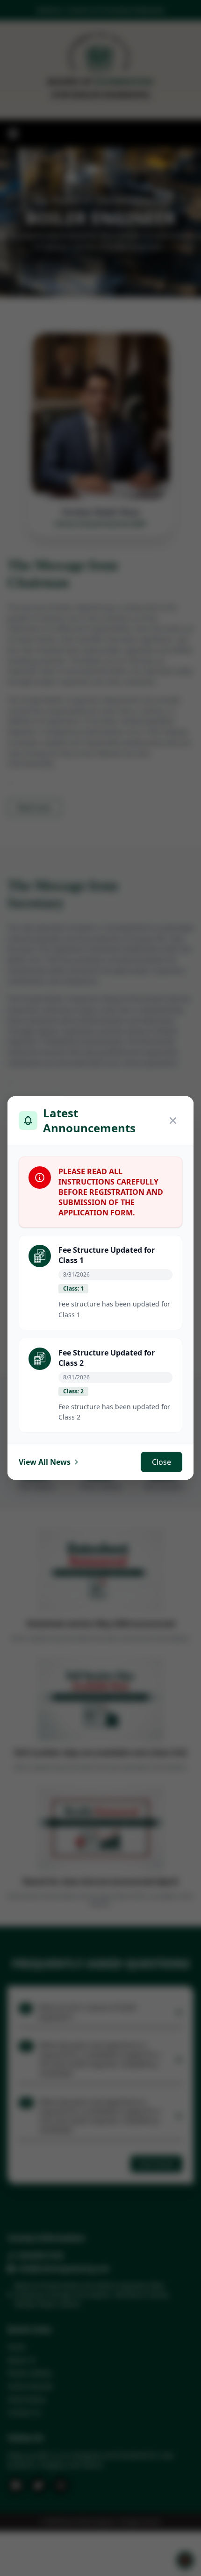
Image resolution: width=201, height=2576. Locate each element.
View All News (45, 1462)
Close (162, 1462)
